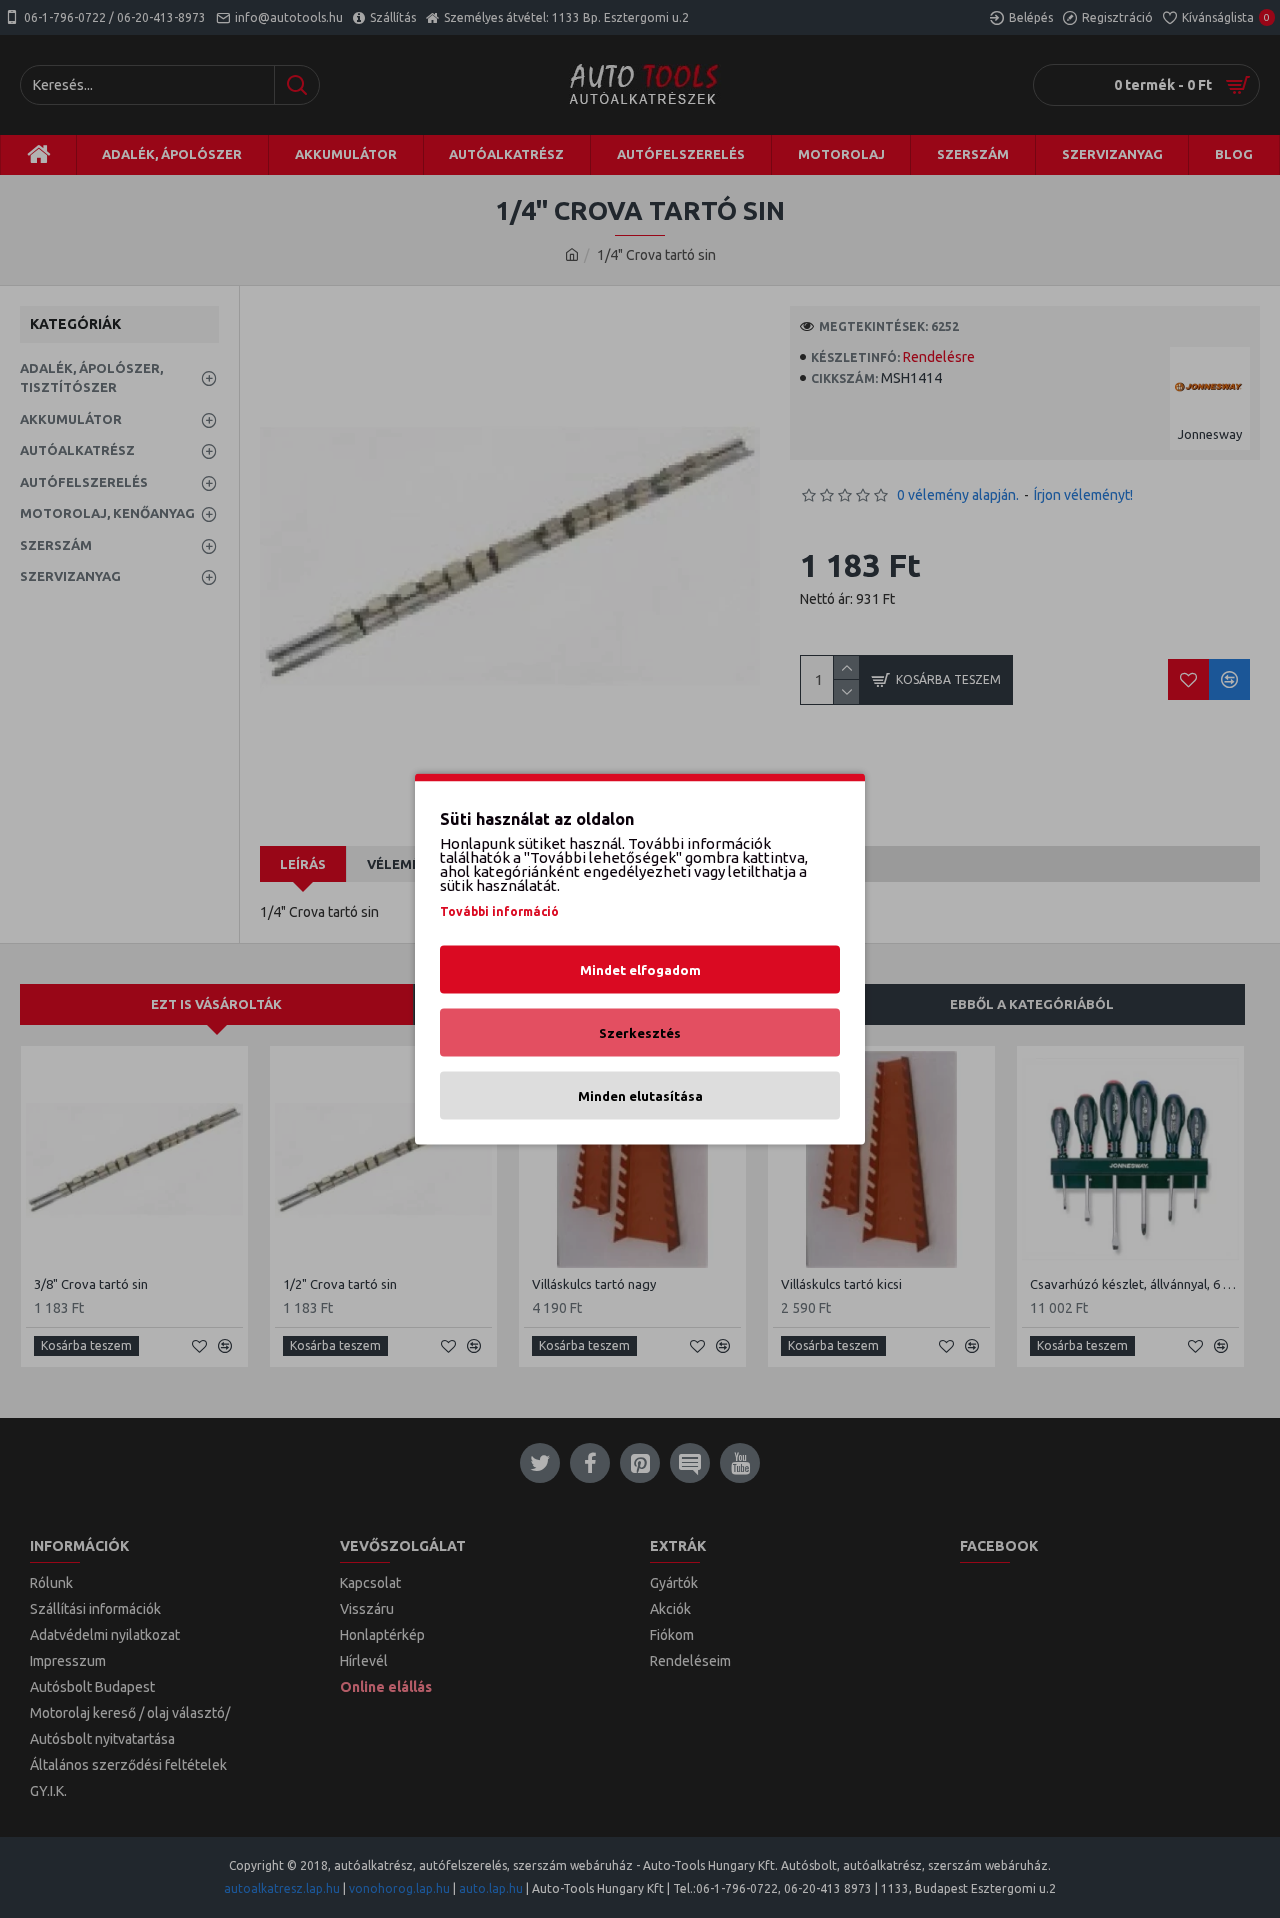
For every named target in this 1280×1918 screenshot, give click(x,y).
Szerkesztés (640, 1033)
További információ (499, 911)
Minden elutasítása (640, 1096)
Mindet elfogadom (640, 970)
